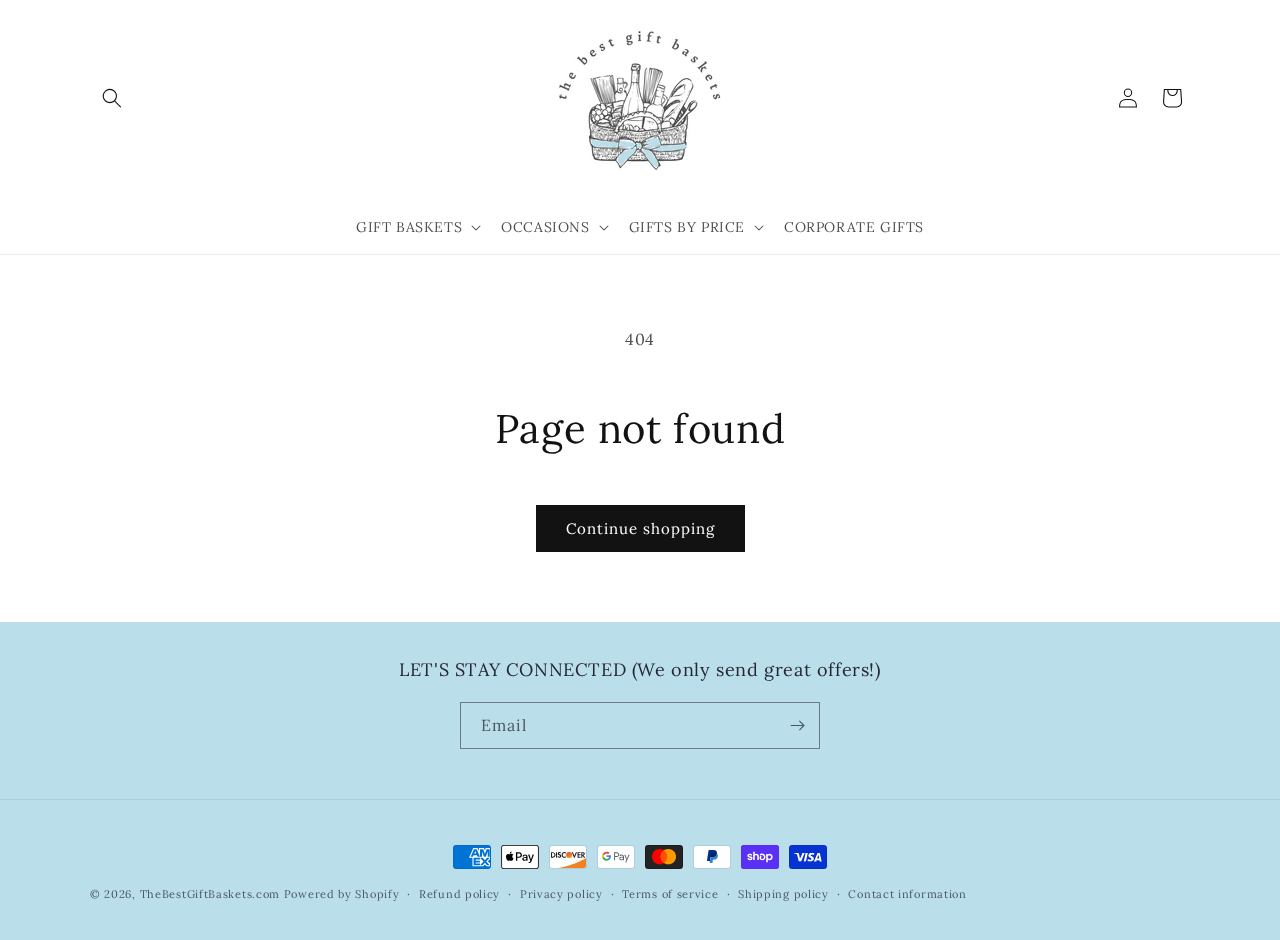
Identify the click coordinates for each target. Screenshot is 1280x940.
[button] (112, 98)
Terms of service (670, 894)
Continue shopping (640, 528)
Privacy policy (561, 894)
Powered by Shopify (342, 894)
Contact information (907, 894)
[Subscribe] (797, 725)
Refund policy (459, 894)
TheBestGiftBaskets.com (210, 894)
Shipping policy (783, 894)
